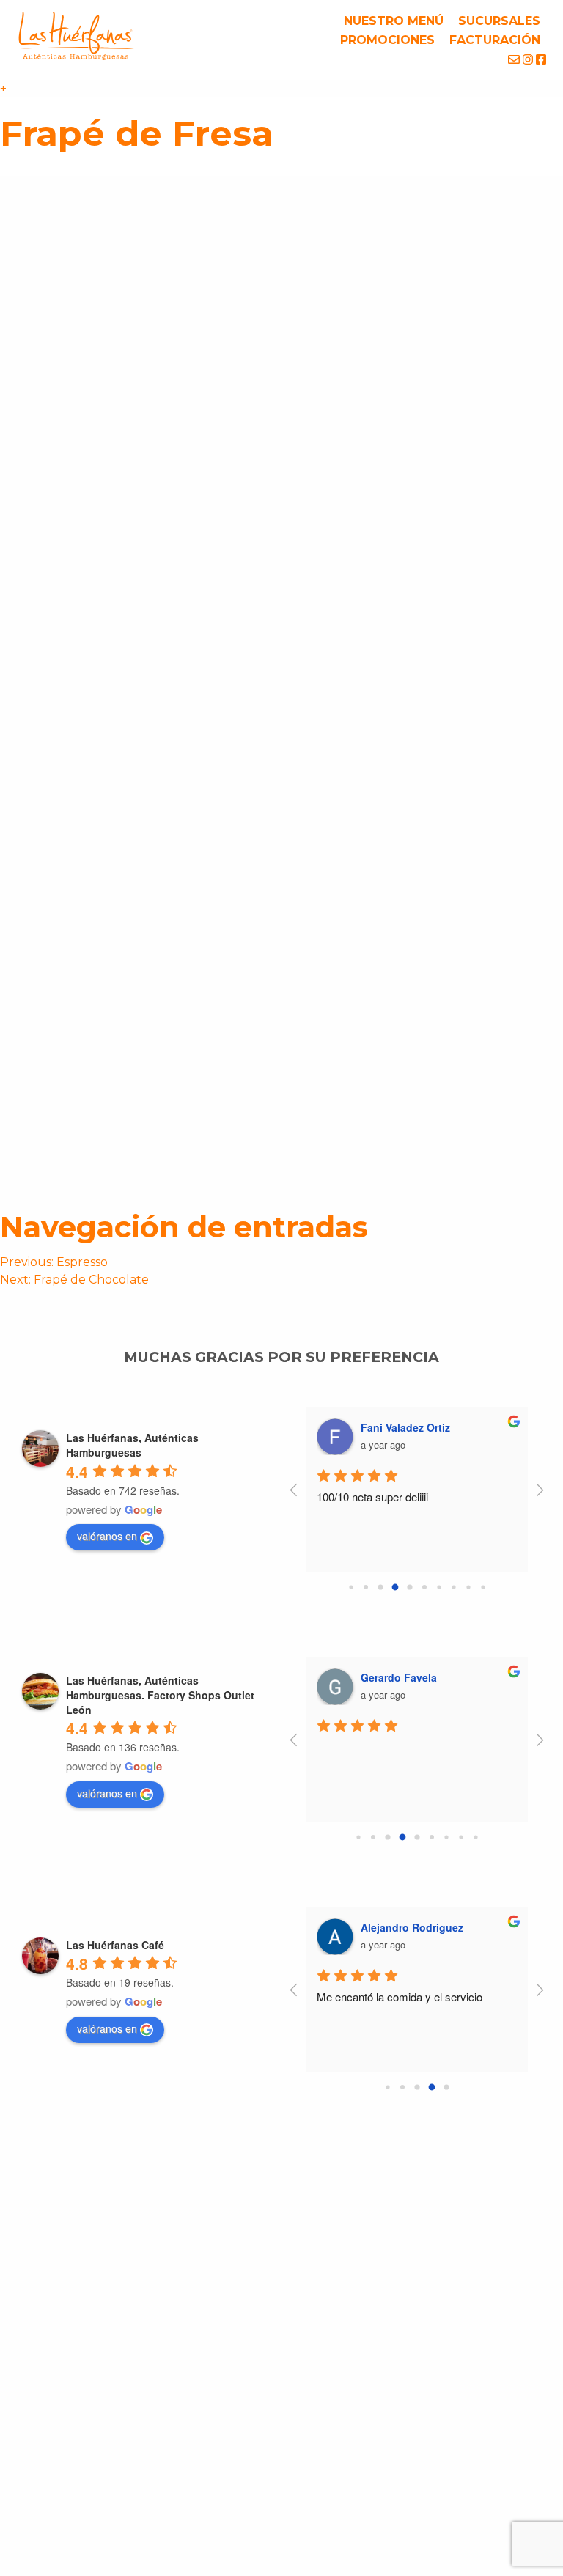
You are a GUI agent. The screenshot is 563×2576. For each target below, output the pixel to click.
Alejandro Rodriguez (412, 1927)
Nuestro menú (394, 21)
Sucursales (499, 21)
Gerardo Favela (399, 1677)
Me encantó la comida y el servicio (400, 1997)
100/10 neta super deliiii (372, 1497)
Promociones (387, 40)
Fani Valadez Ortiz (405, 1427)
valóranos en (107, 1536)
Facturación (495, 40)
